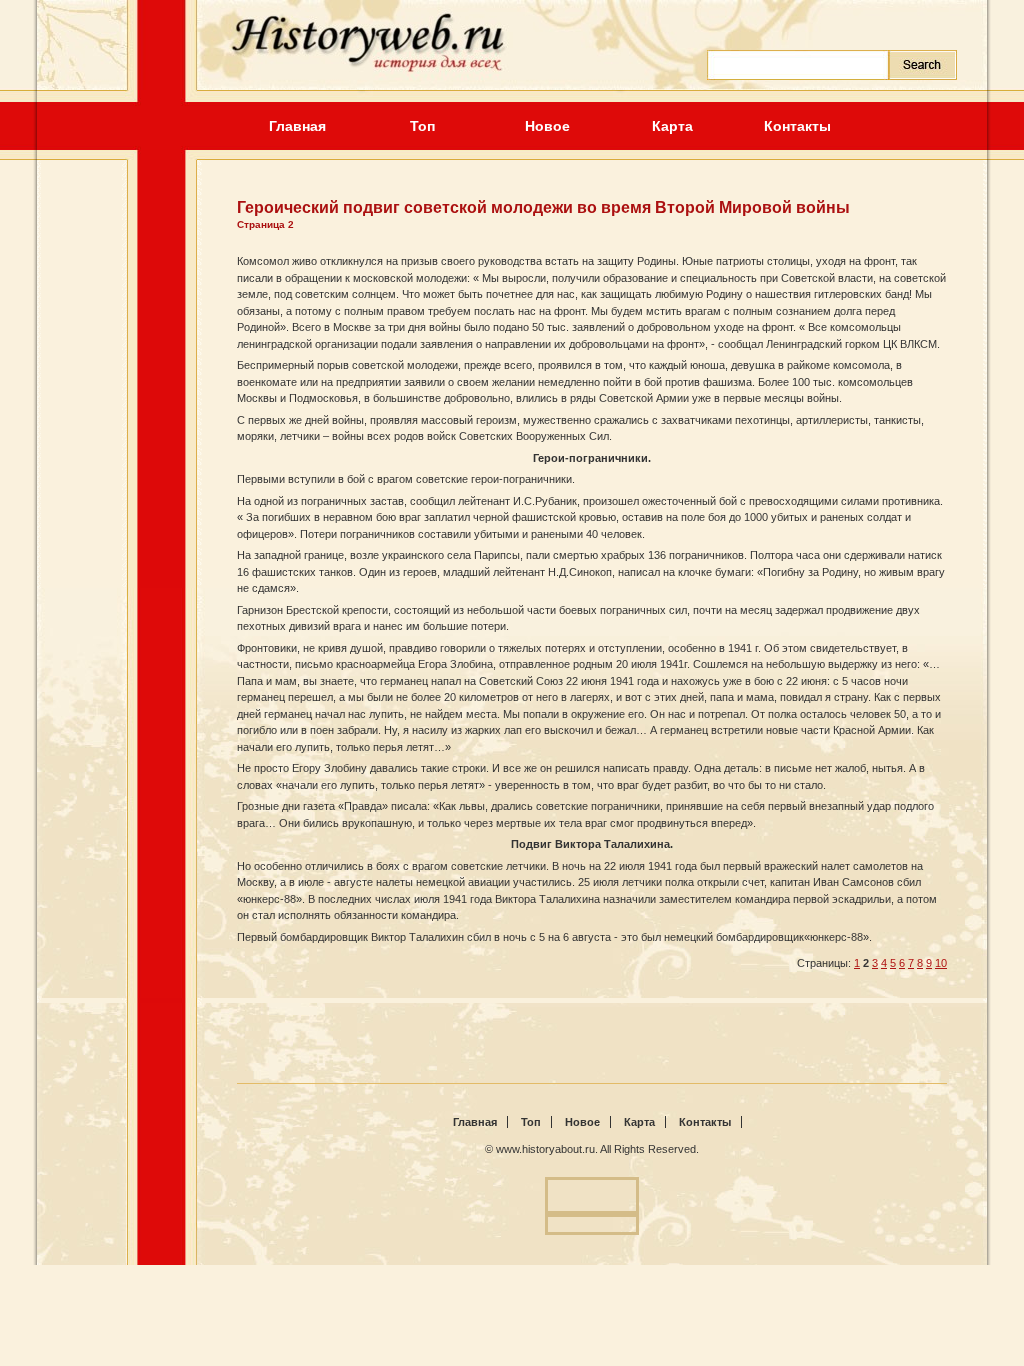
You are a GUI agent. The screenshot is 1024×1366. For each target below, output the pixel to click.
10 (941, 963)
